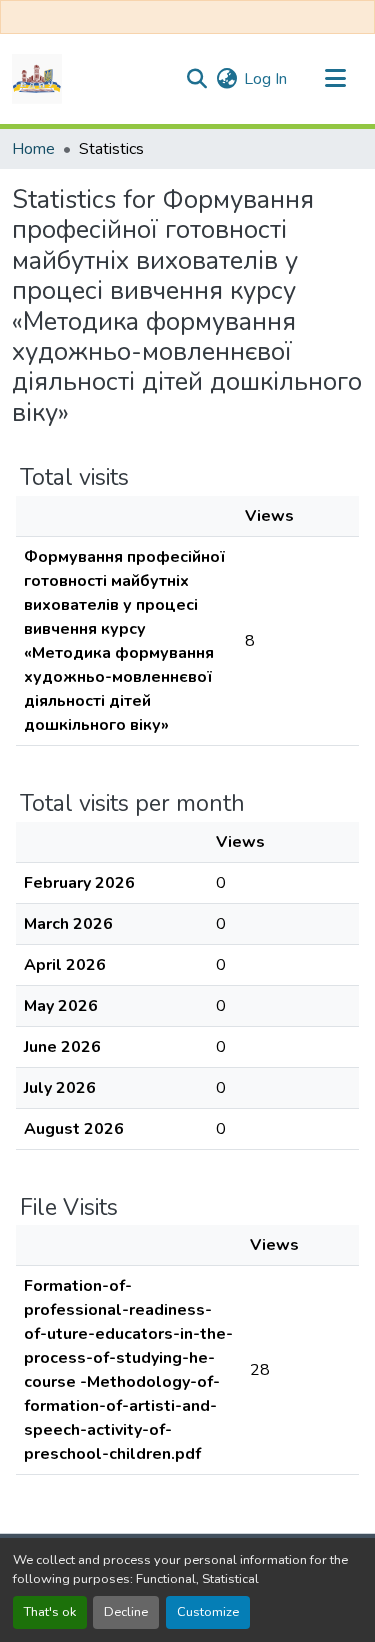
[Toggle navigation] (335, 79)
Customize (208, 1612)
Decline (126, 1612)
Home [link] (33, 149)
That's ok (50, 1612)
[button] (37, 79)
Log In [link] (265, 79)
